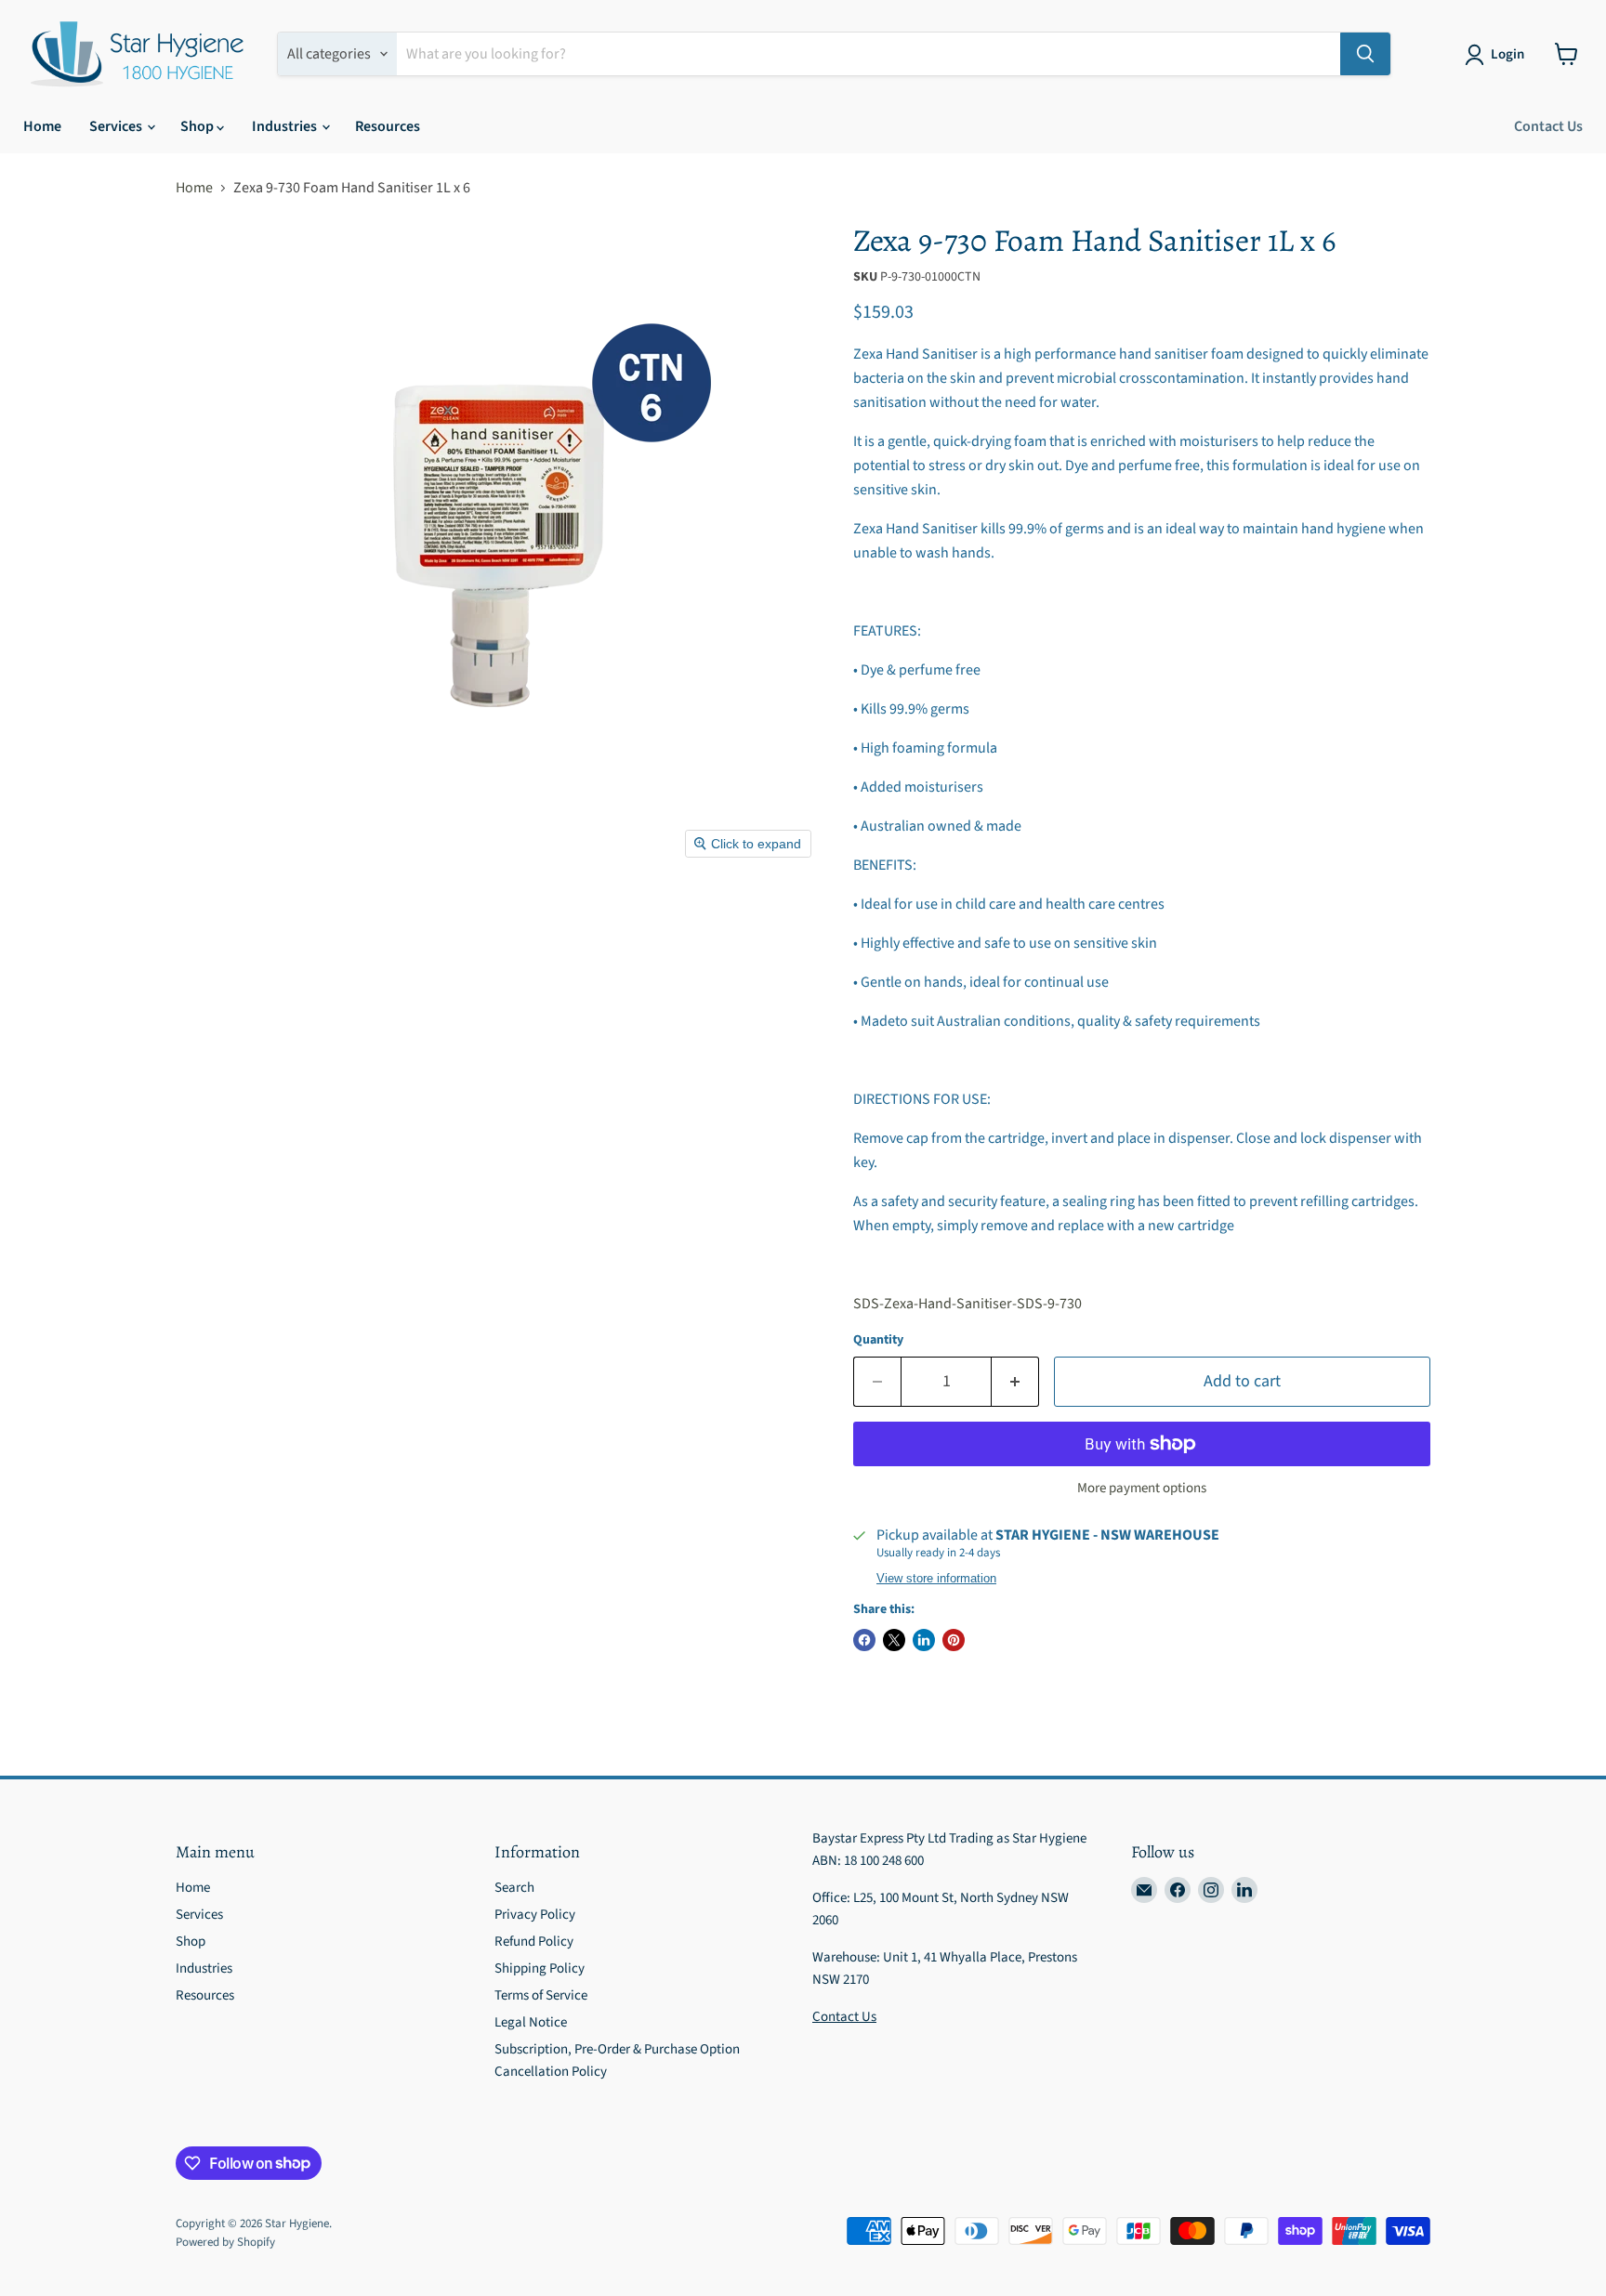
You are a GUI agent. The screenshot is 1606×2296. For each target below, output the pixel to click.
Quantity (878, 1340)
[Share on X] (894, 1640)
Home (42, 126)
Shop (198, 126)
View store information (936, 1579)
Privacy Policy (535, 1915)
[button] (1498, 55)
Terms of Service (541, 1995)
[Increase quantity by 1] (1015, 1382)
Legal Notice (531, 2022)
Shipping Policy (540, 1968)
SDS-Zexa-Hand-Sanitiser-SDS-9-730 (968, 1304)
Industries (286, 126)
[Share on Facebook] (864, 1640)
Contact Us (1548, 126)
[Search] (1365, 54)
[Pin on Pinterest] (954, 1640)
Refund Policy (534, 1942)
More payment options (1142, 1488)
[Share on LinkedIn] (924, 1640)
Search (514, 1888)
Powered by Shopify (225, 2242)
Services (117, 126)
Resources (388, 126)
